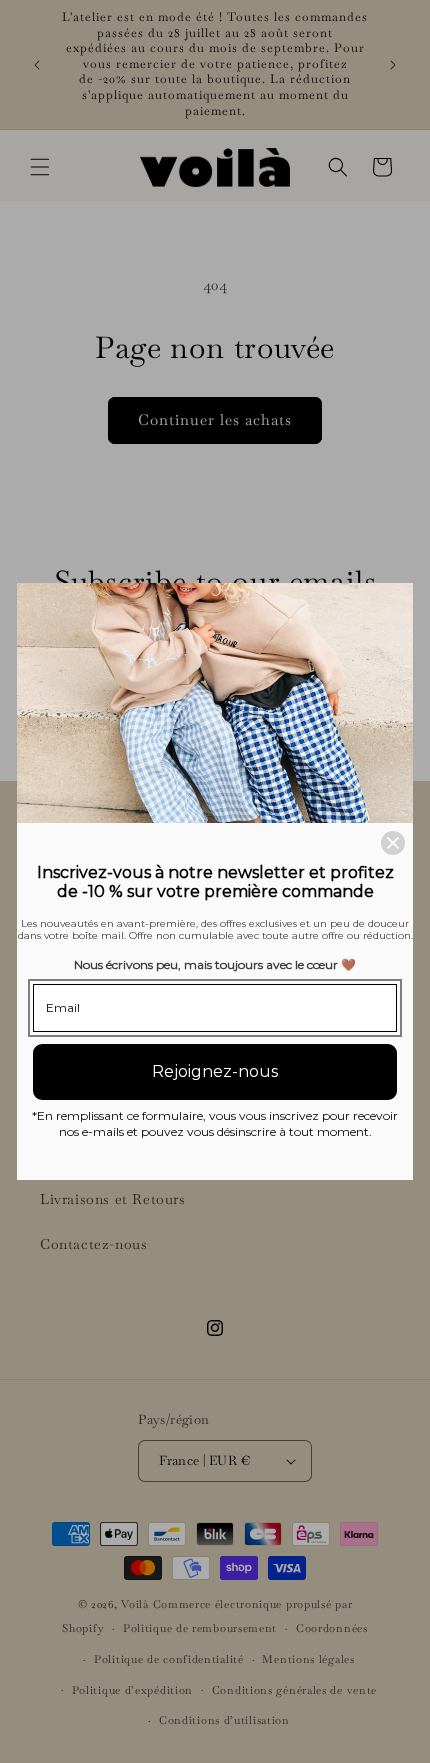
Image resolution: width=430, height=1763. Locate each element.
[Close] (393, 843)
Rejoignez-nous (215, 1071)
